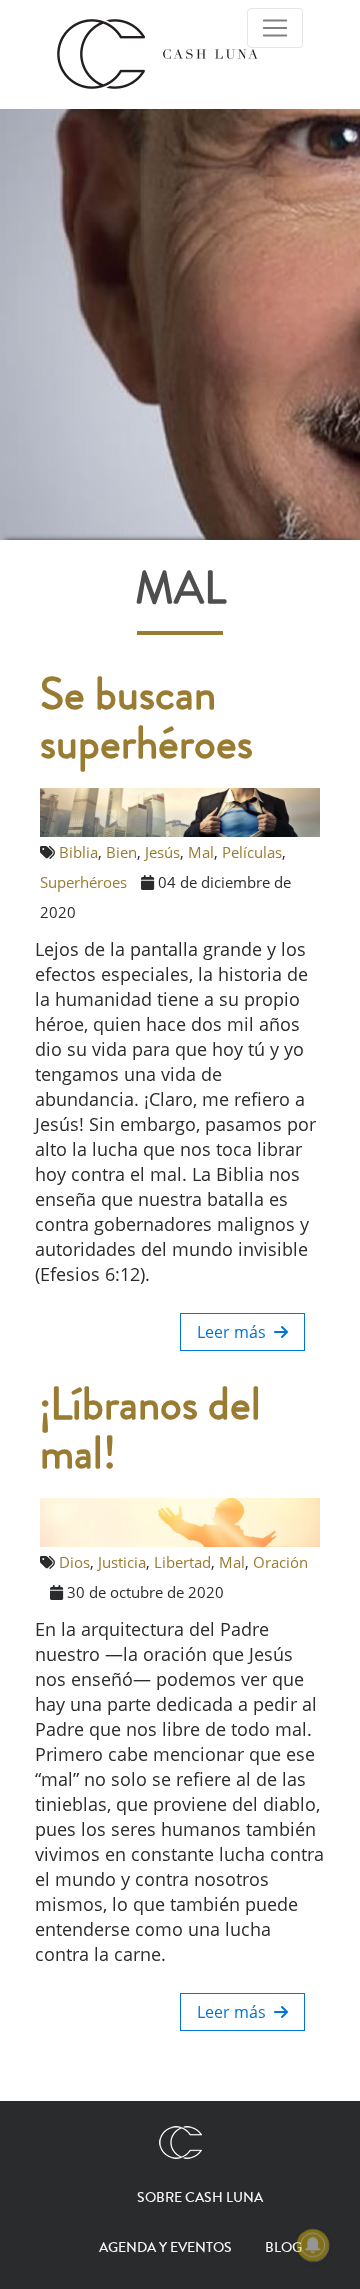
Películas (252, 852)
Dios (74, 1562)
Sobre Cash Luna (200, 2198)
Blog (283, 2248)
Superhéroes (83, 882)
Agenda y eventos (165, 2248)
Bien (121, 852)
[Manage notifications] (313, 2245)
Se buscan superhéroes (146, 720)
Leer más (235, 1332)
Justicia (122, 1562)
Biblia (78, 852)
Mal (201, 852)
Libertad (182, 1562)
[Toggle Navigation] (275, 28)
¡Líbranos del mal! (150, 1430)
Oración (280, 1562)
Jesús (162, 852)
